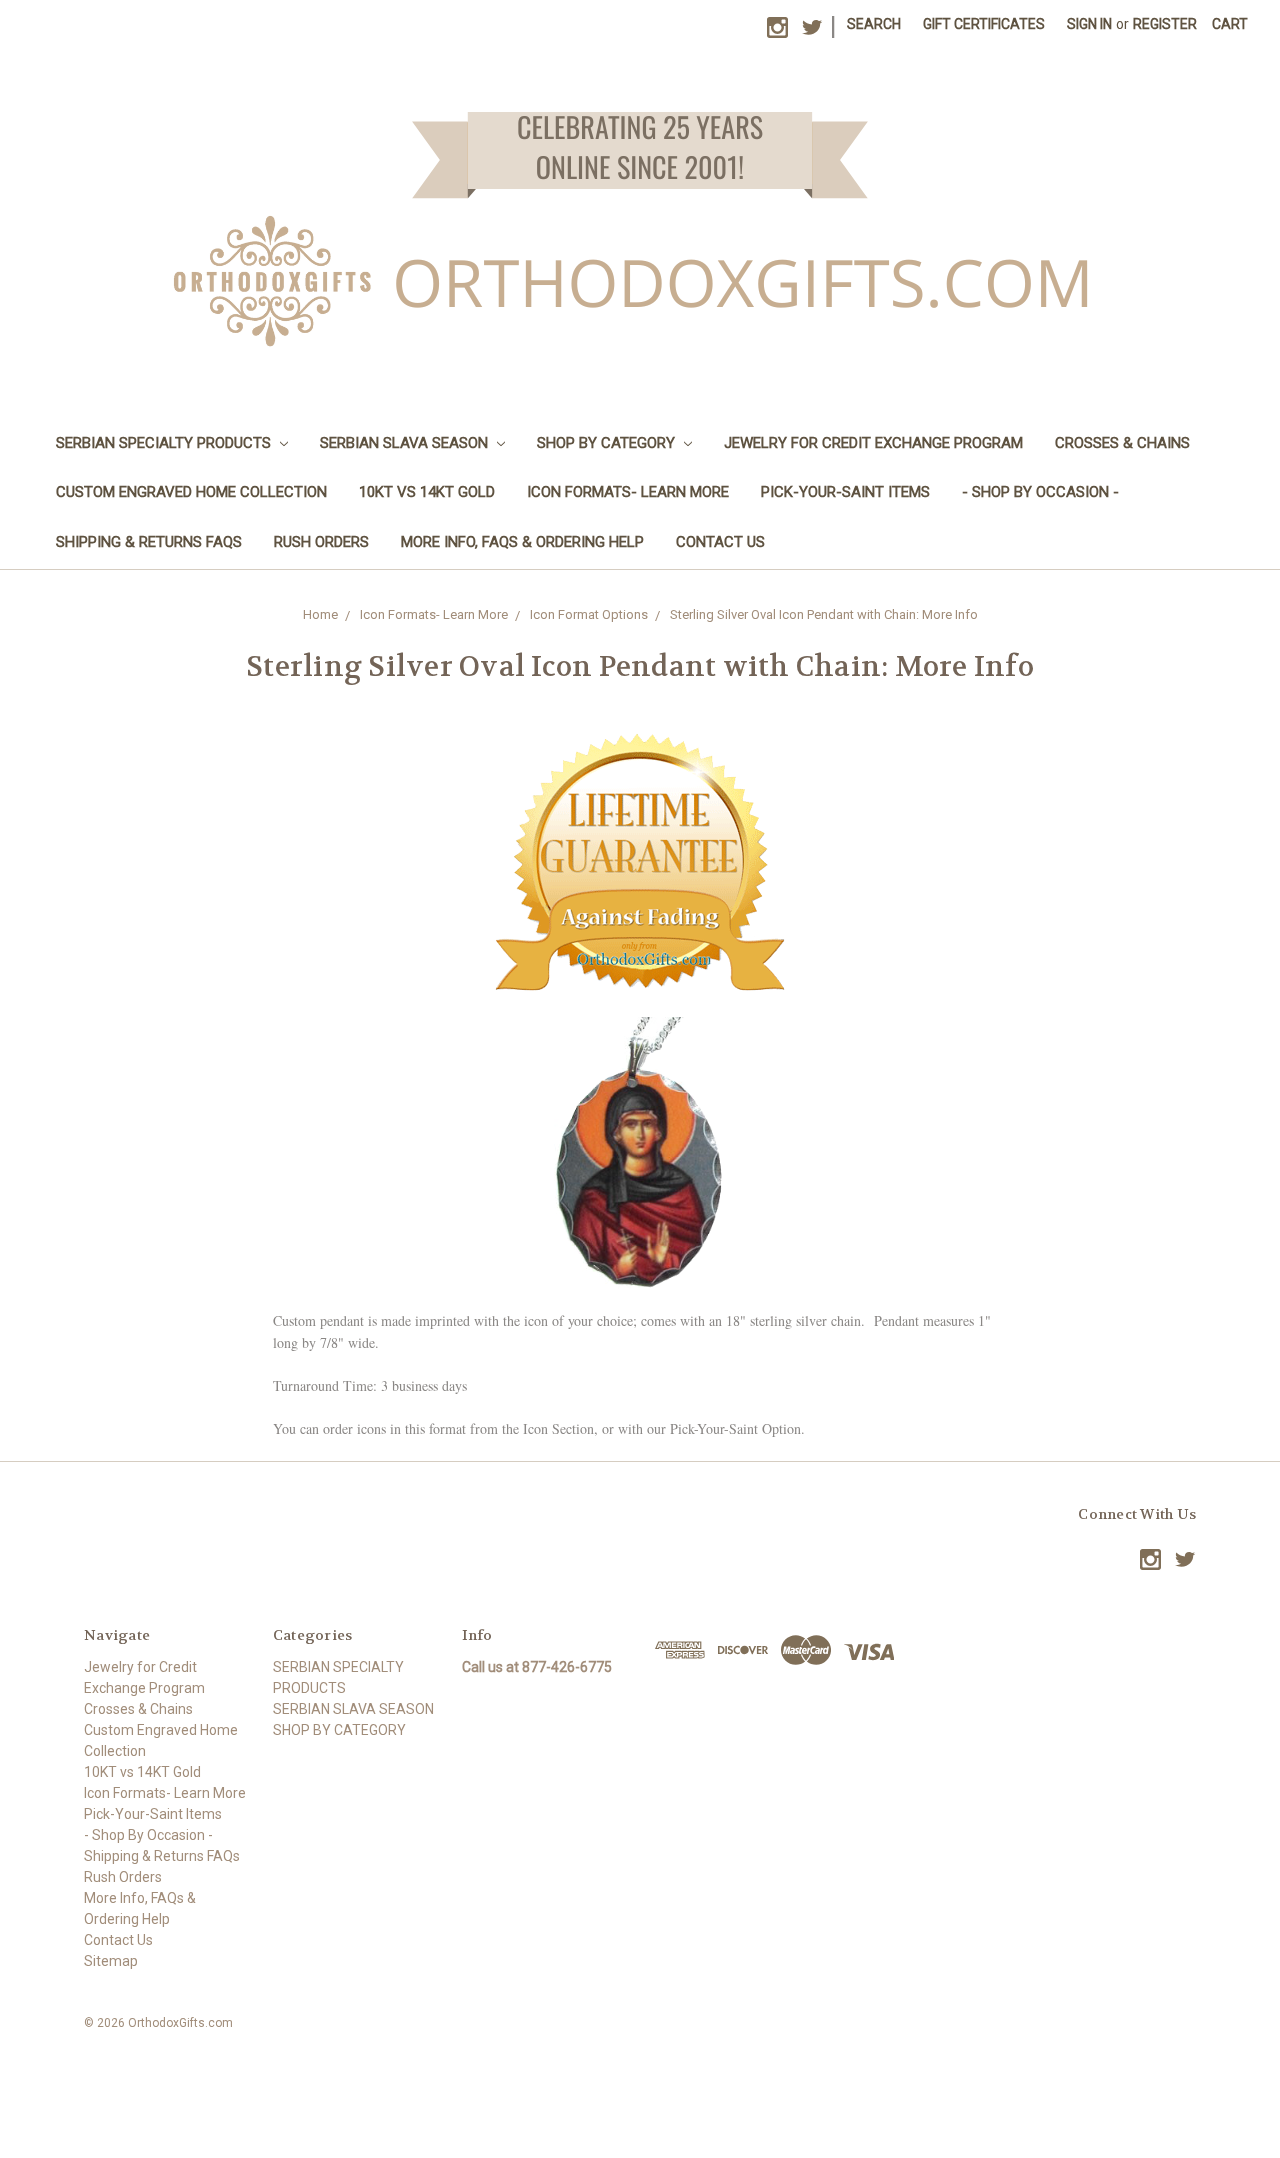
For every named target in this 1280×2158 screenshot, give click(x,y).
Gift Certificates (984, 24)
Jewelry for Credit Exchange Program (873, 443)
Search (874, 24)
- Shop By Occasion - (1040, 492)
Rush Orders (321, 542)
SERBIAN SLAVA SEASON (406, 443)
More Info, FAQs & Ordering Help (522, 542)
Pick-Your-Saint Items (845, 492)
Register (1165, 24)
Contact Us (720, 542)
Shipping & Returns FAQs (149, 542)
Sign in (1089, 24)
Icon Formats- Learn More (628, 492)
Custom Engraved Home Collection (191, 492)
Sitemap (111, 1961)
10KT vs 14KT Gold (427, 492)
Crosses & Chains (1122, 443)
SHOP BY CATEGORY (608, 443)
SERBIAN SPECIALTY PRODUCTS (165, 443)
